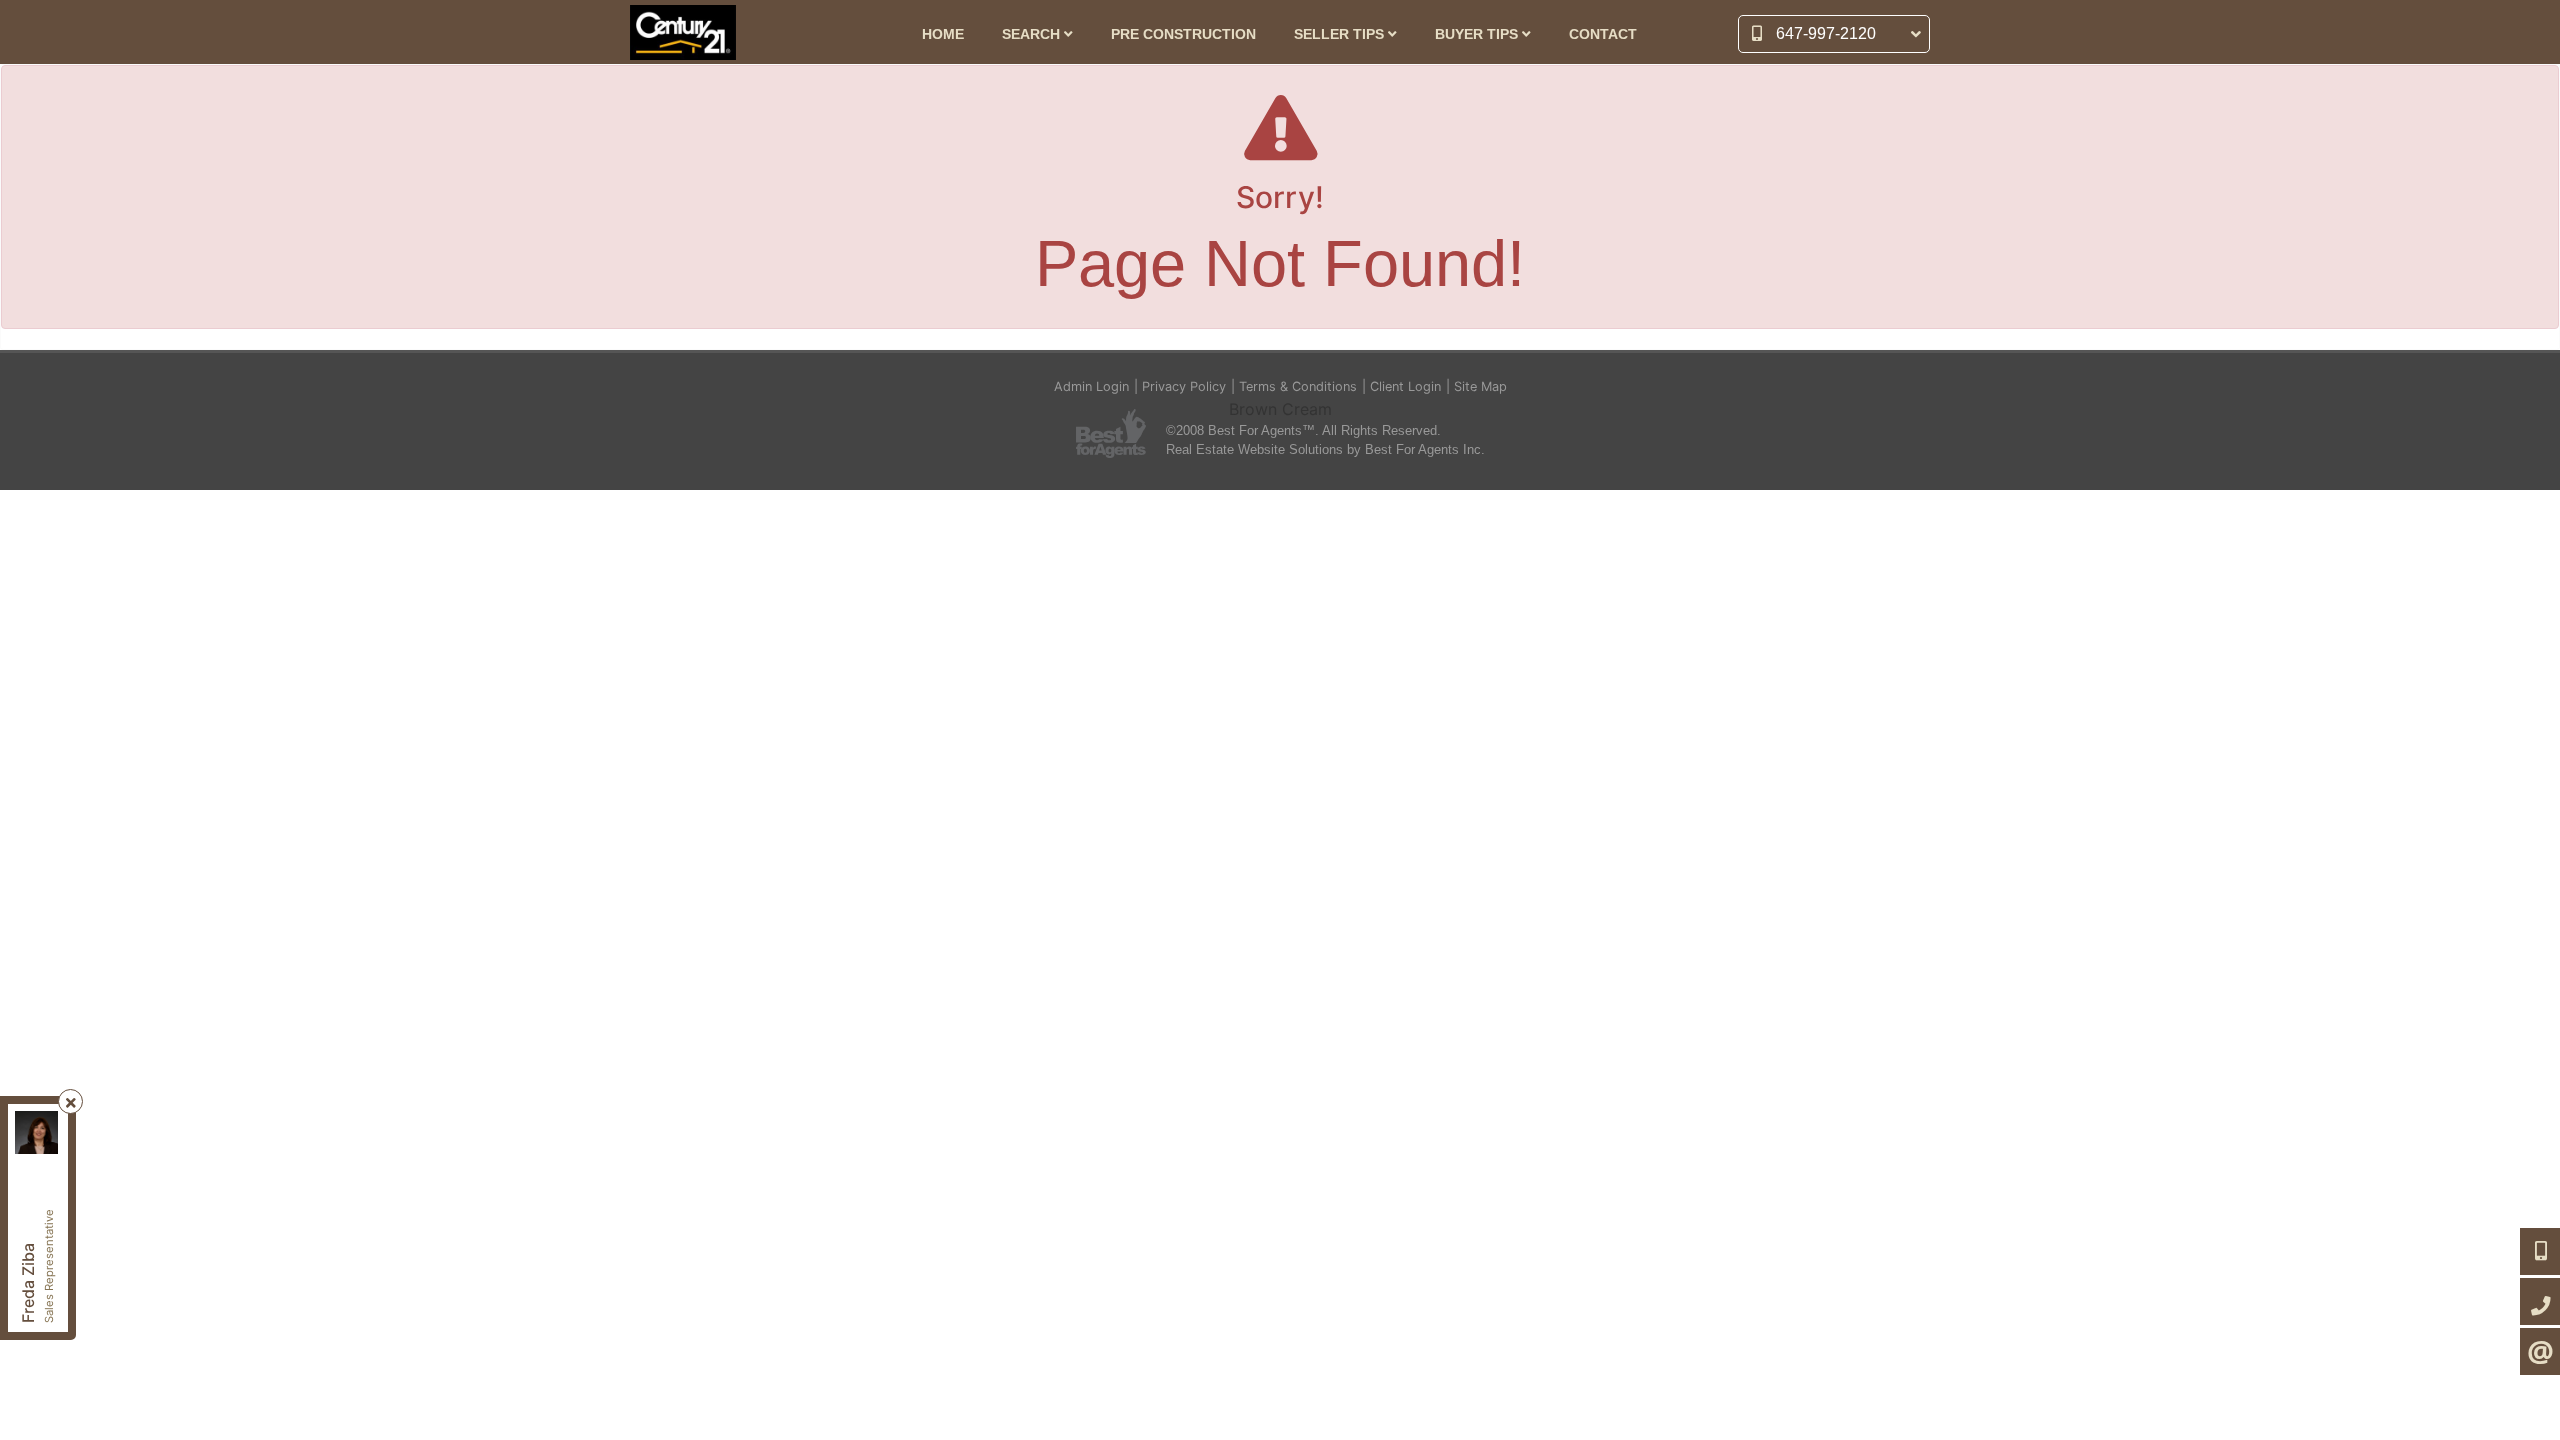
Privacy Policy (1184, 386)
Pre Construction (1183, 34)
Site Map (1480, 386)
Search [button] (1033, 34)
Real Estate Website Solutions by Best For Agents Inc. (1325, 449)
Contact (1603, 34)
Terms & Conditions (1298, 386)
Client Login (1405, 386)
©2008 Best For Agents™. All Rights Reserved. (1303, 430)
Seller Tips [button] (1341, 34)
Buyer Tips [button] (1478, 34)
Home (943, 34)
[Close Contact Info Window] (71, 1102)
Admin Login (1091, 386)
